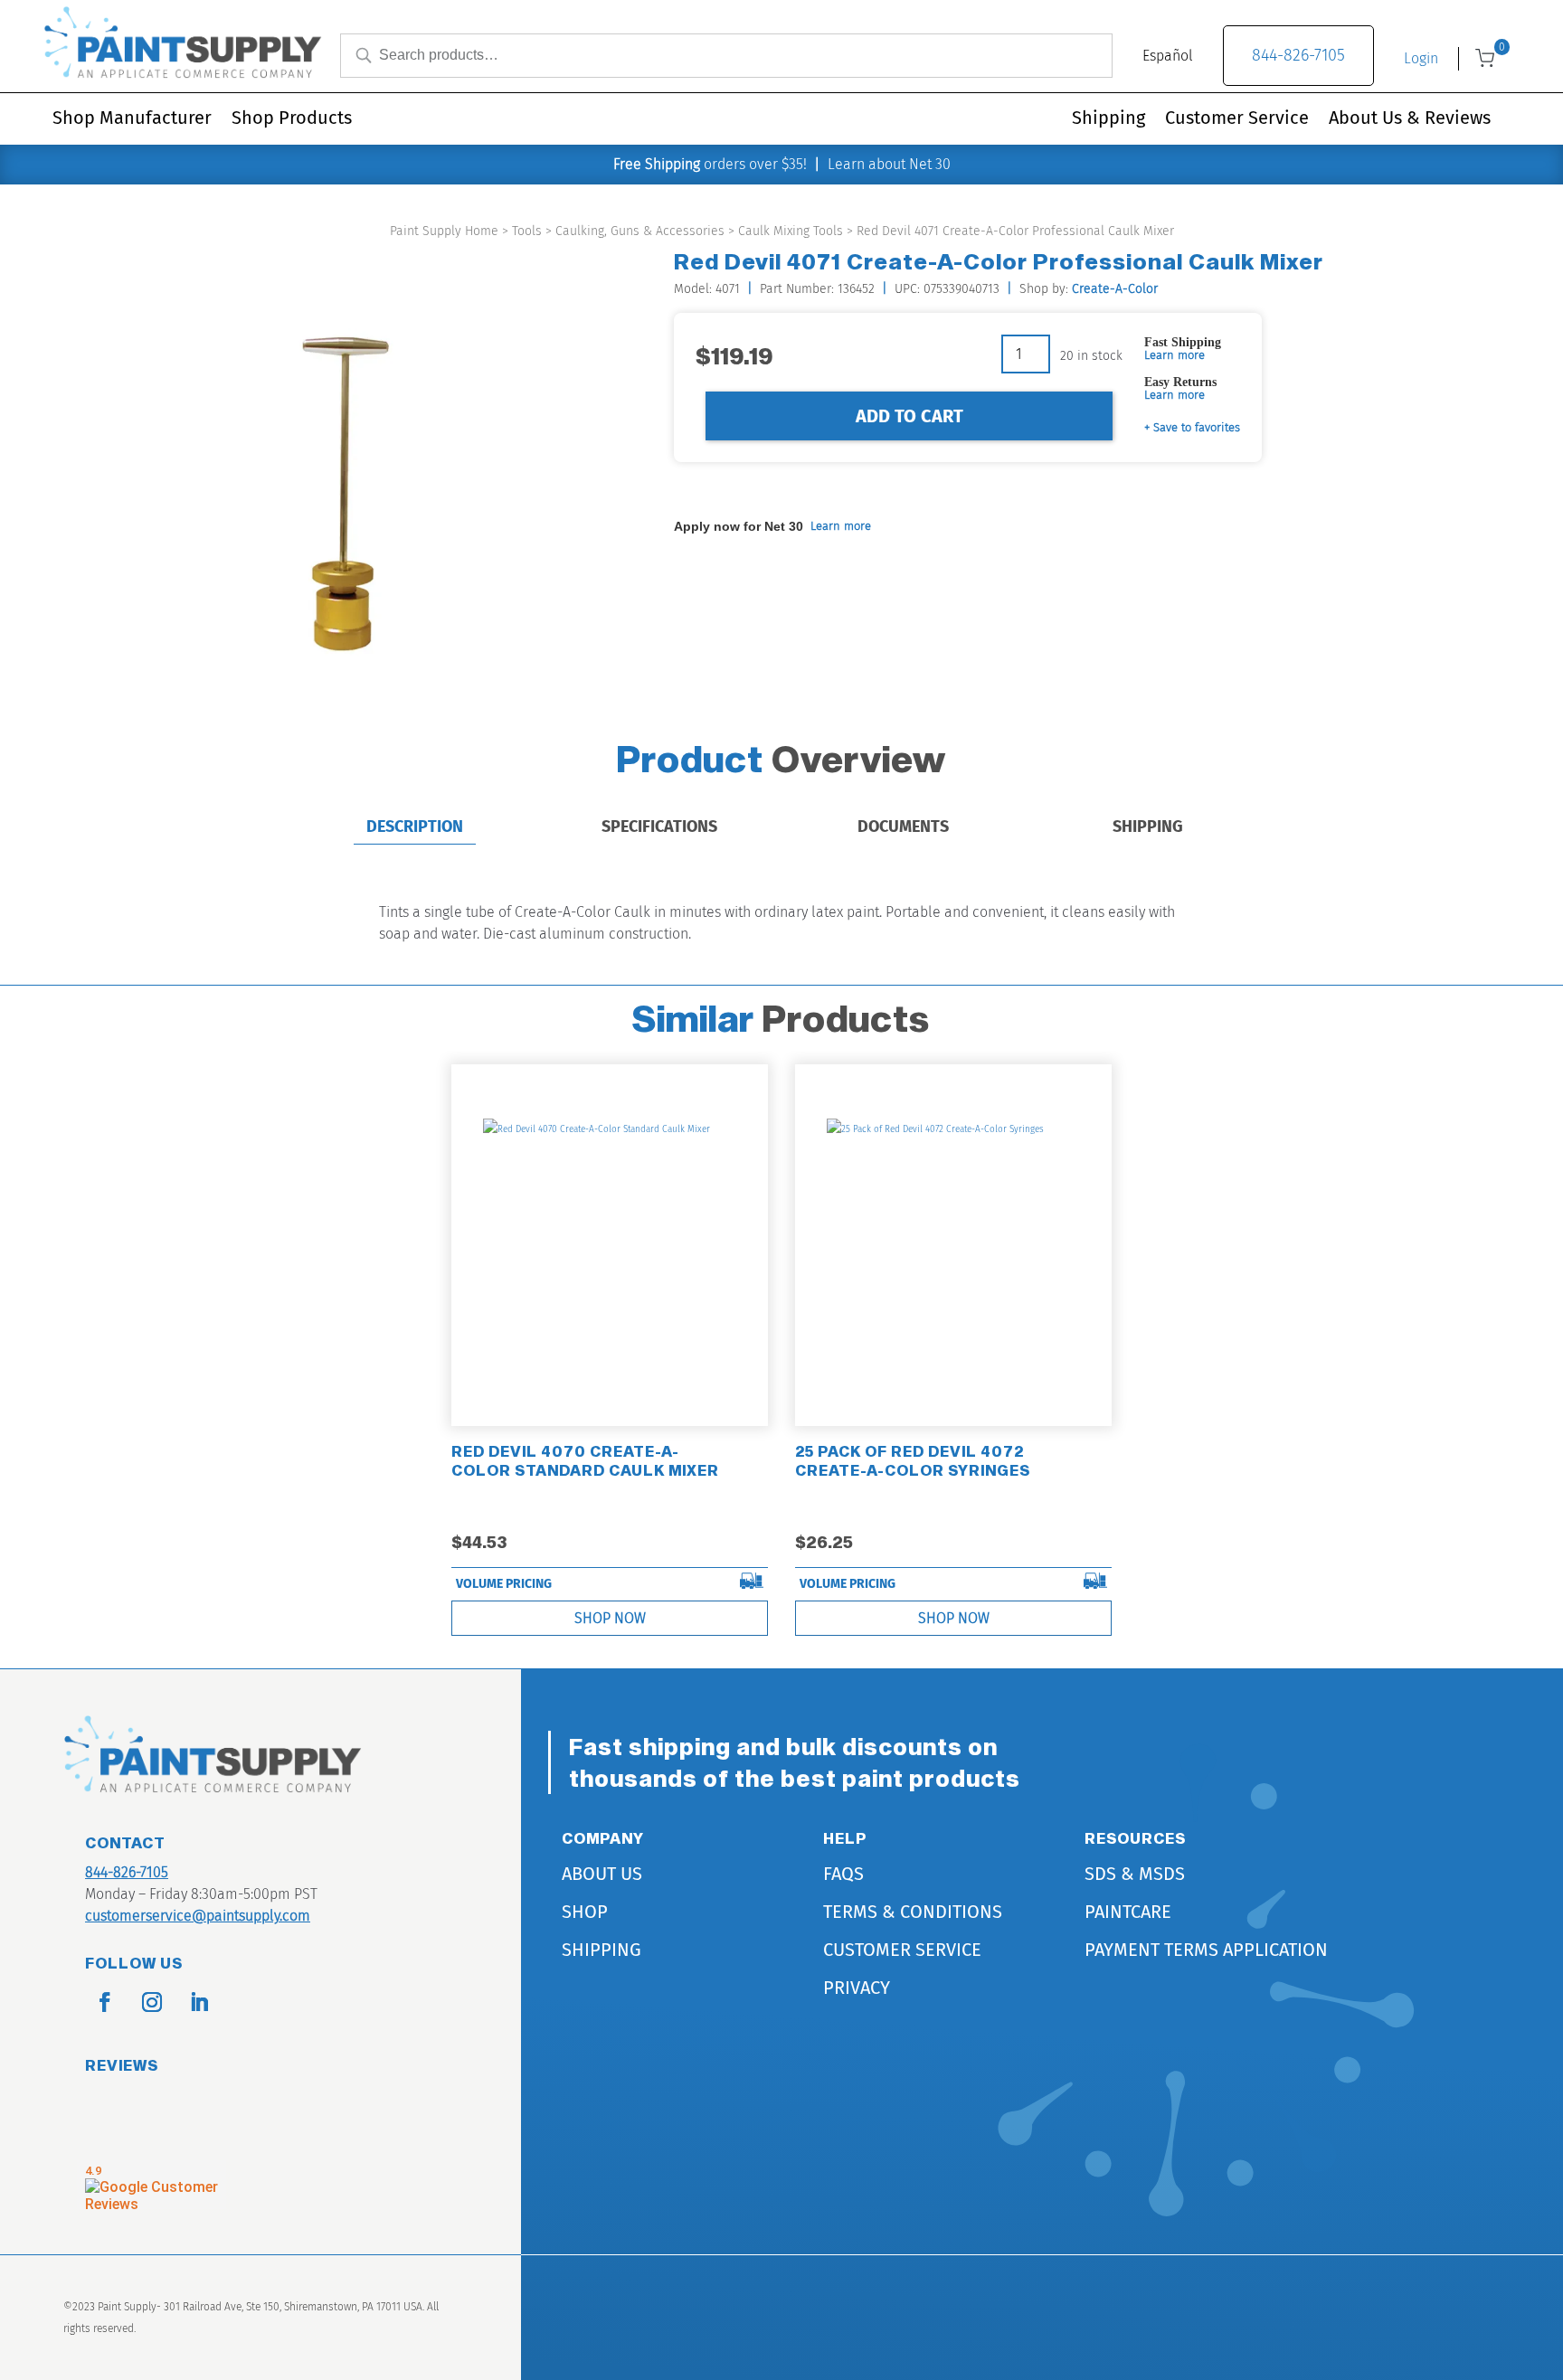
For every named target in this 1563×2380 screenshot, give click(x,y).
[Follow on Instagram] (152, 2002)
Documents (903, 826)
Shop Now (610, 1618)
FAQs (843, 1874)
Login (1421, 58)
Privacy (857, 1988)
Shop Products (292, 120)
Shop (585, 1912)
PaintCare (1128, 1912)
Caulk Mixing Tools (791, 231)
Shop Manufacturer (132, 120)
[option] (1168, 56)
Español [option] (1168, 56)
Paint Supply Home (444, 231)
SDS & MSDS (1135, 1874)
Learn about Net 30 (889, 164)
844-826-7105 (1298, 55)
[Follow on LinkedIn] (199, 2002)
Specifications (659, 826)
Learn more (1175, 355)
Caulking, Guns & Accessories (640, 231)
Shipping (1108, 120)
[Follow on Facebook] (105, 2002)
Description (415, 826)
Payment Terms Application (1206, 1950)
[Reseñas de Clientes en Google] (152, 2185)
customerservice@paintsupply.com (198, 1916)
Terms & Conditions (913, 1912)
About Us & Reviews (1410, 120)
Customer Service (1237, 120)
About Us (602, 1874)
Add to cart (909, 416)
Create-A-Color (1115, 289)
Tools (527, 231)
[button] (1192, 428)
